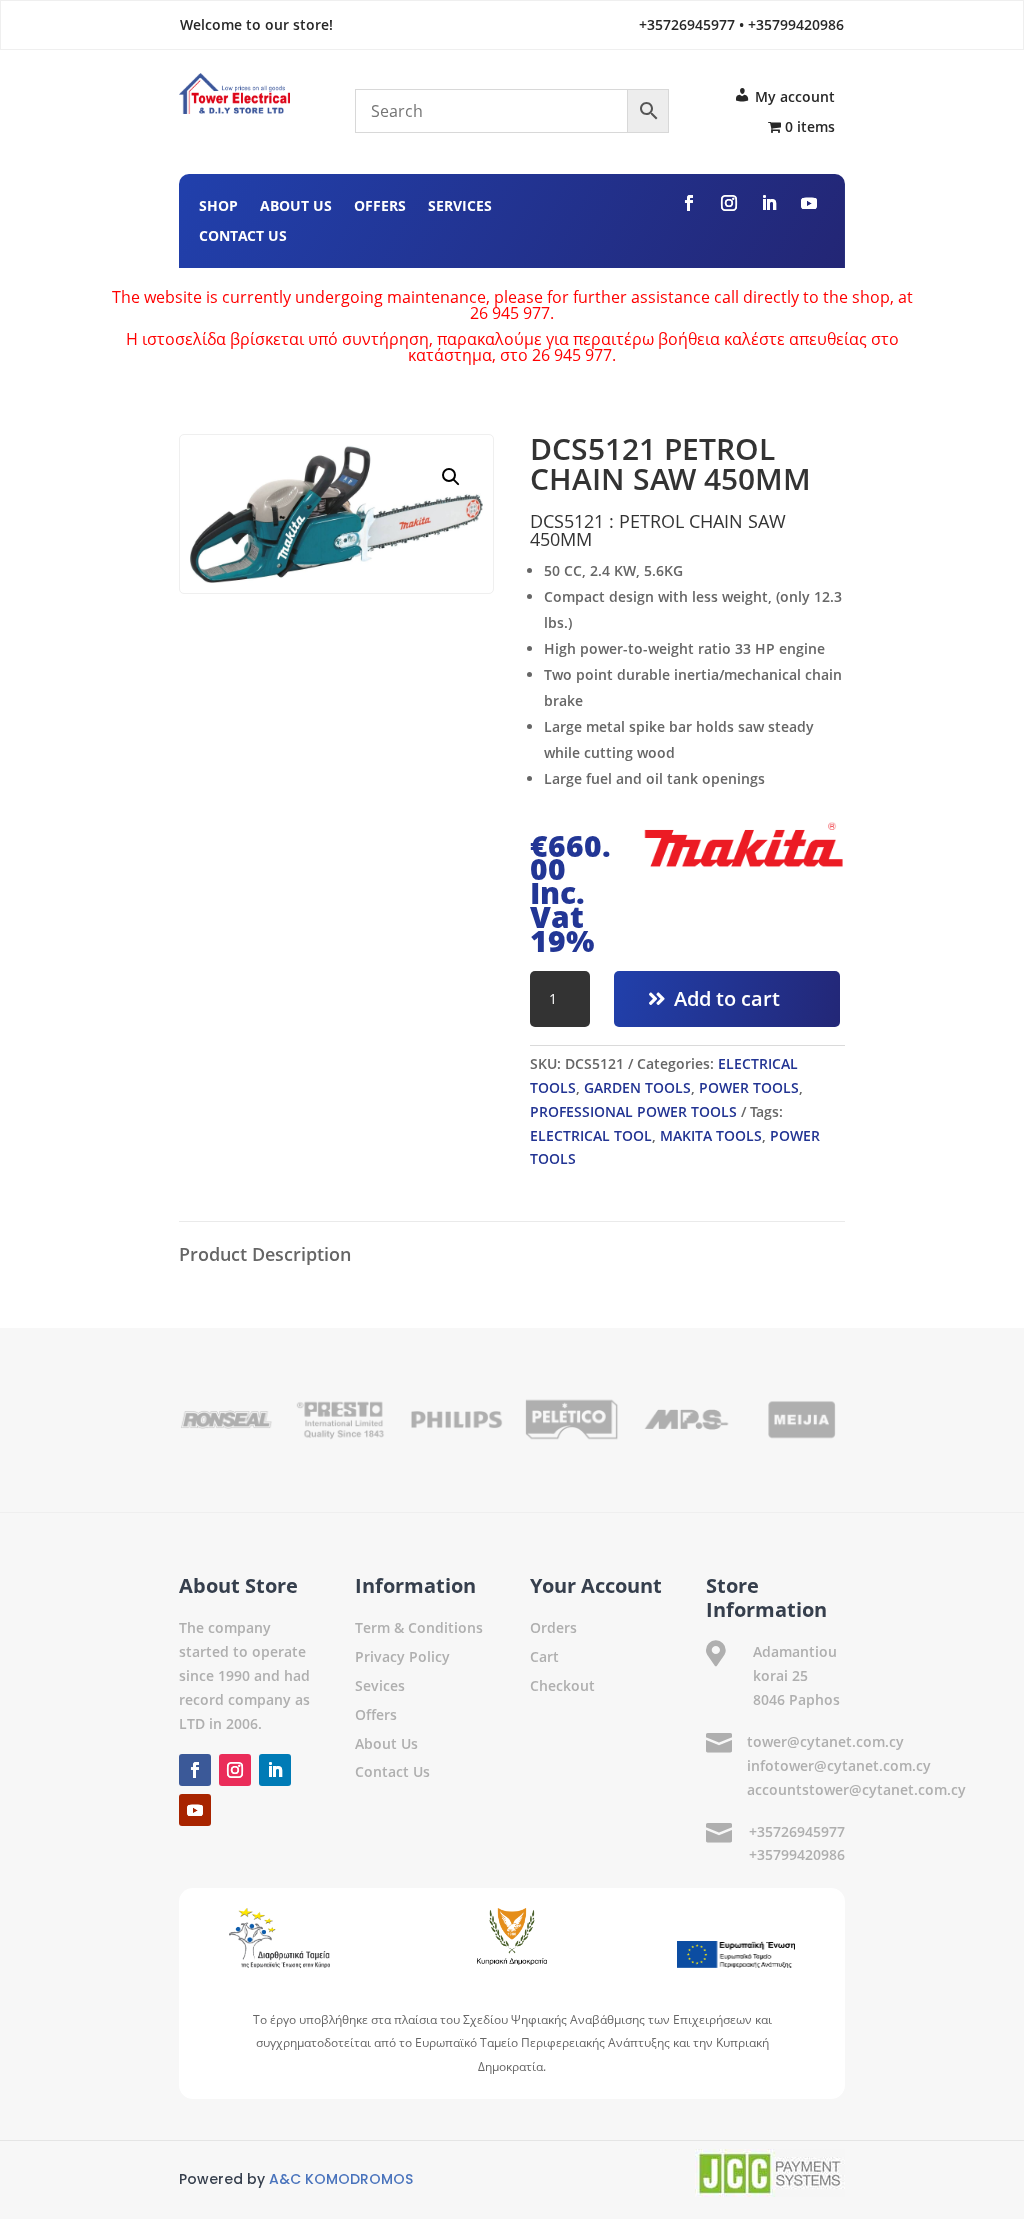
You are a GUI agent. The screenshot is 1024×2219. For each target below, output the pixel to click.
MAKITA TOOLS (711, 1135)
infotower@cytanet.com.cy (839, 1765)
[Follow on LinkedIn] (769, 203)
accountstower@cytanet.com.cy (856, 1789)
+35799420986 (797, 1854)
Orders (553, 1627)
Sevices (380, 1685)
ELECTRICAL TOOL (591, 1135)
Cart (544, 1656)
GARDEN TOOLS (637, 1087)
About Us (296, 207)
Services (460, 207)
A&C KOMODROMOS (341, 2179)
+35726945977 (797, 1831)
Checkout (562, 1685)
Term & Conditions (419, 1627)
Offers (380, 207)
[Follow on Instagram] (729, 203)
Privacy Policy (402, 1656)
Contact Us (243, 237)
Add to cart (727, 998)
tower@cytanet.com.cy (825, 1741)
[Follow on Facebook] (689, 203)
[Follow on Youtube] (809, 203)
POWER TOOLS (749, 1087)
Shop (218, 207)
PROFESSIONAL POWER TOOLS (633, 1111)
